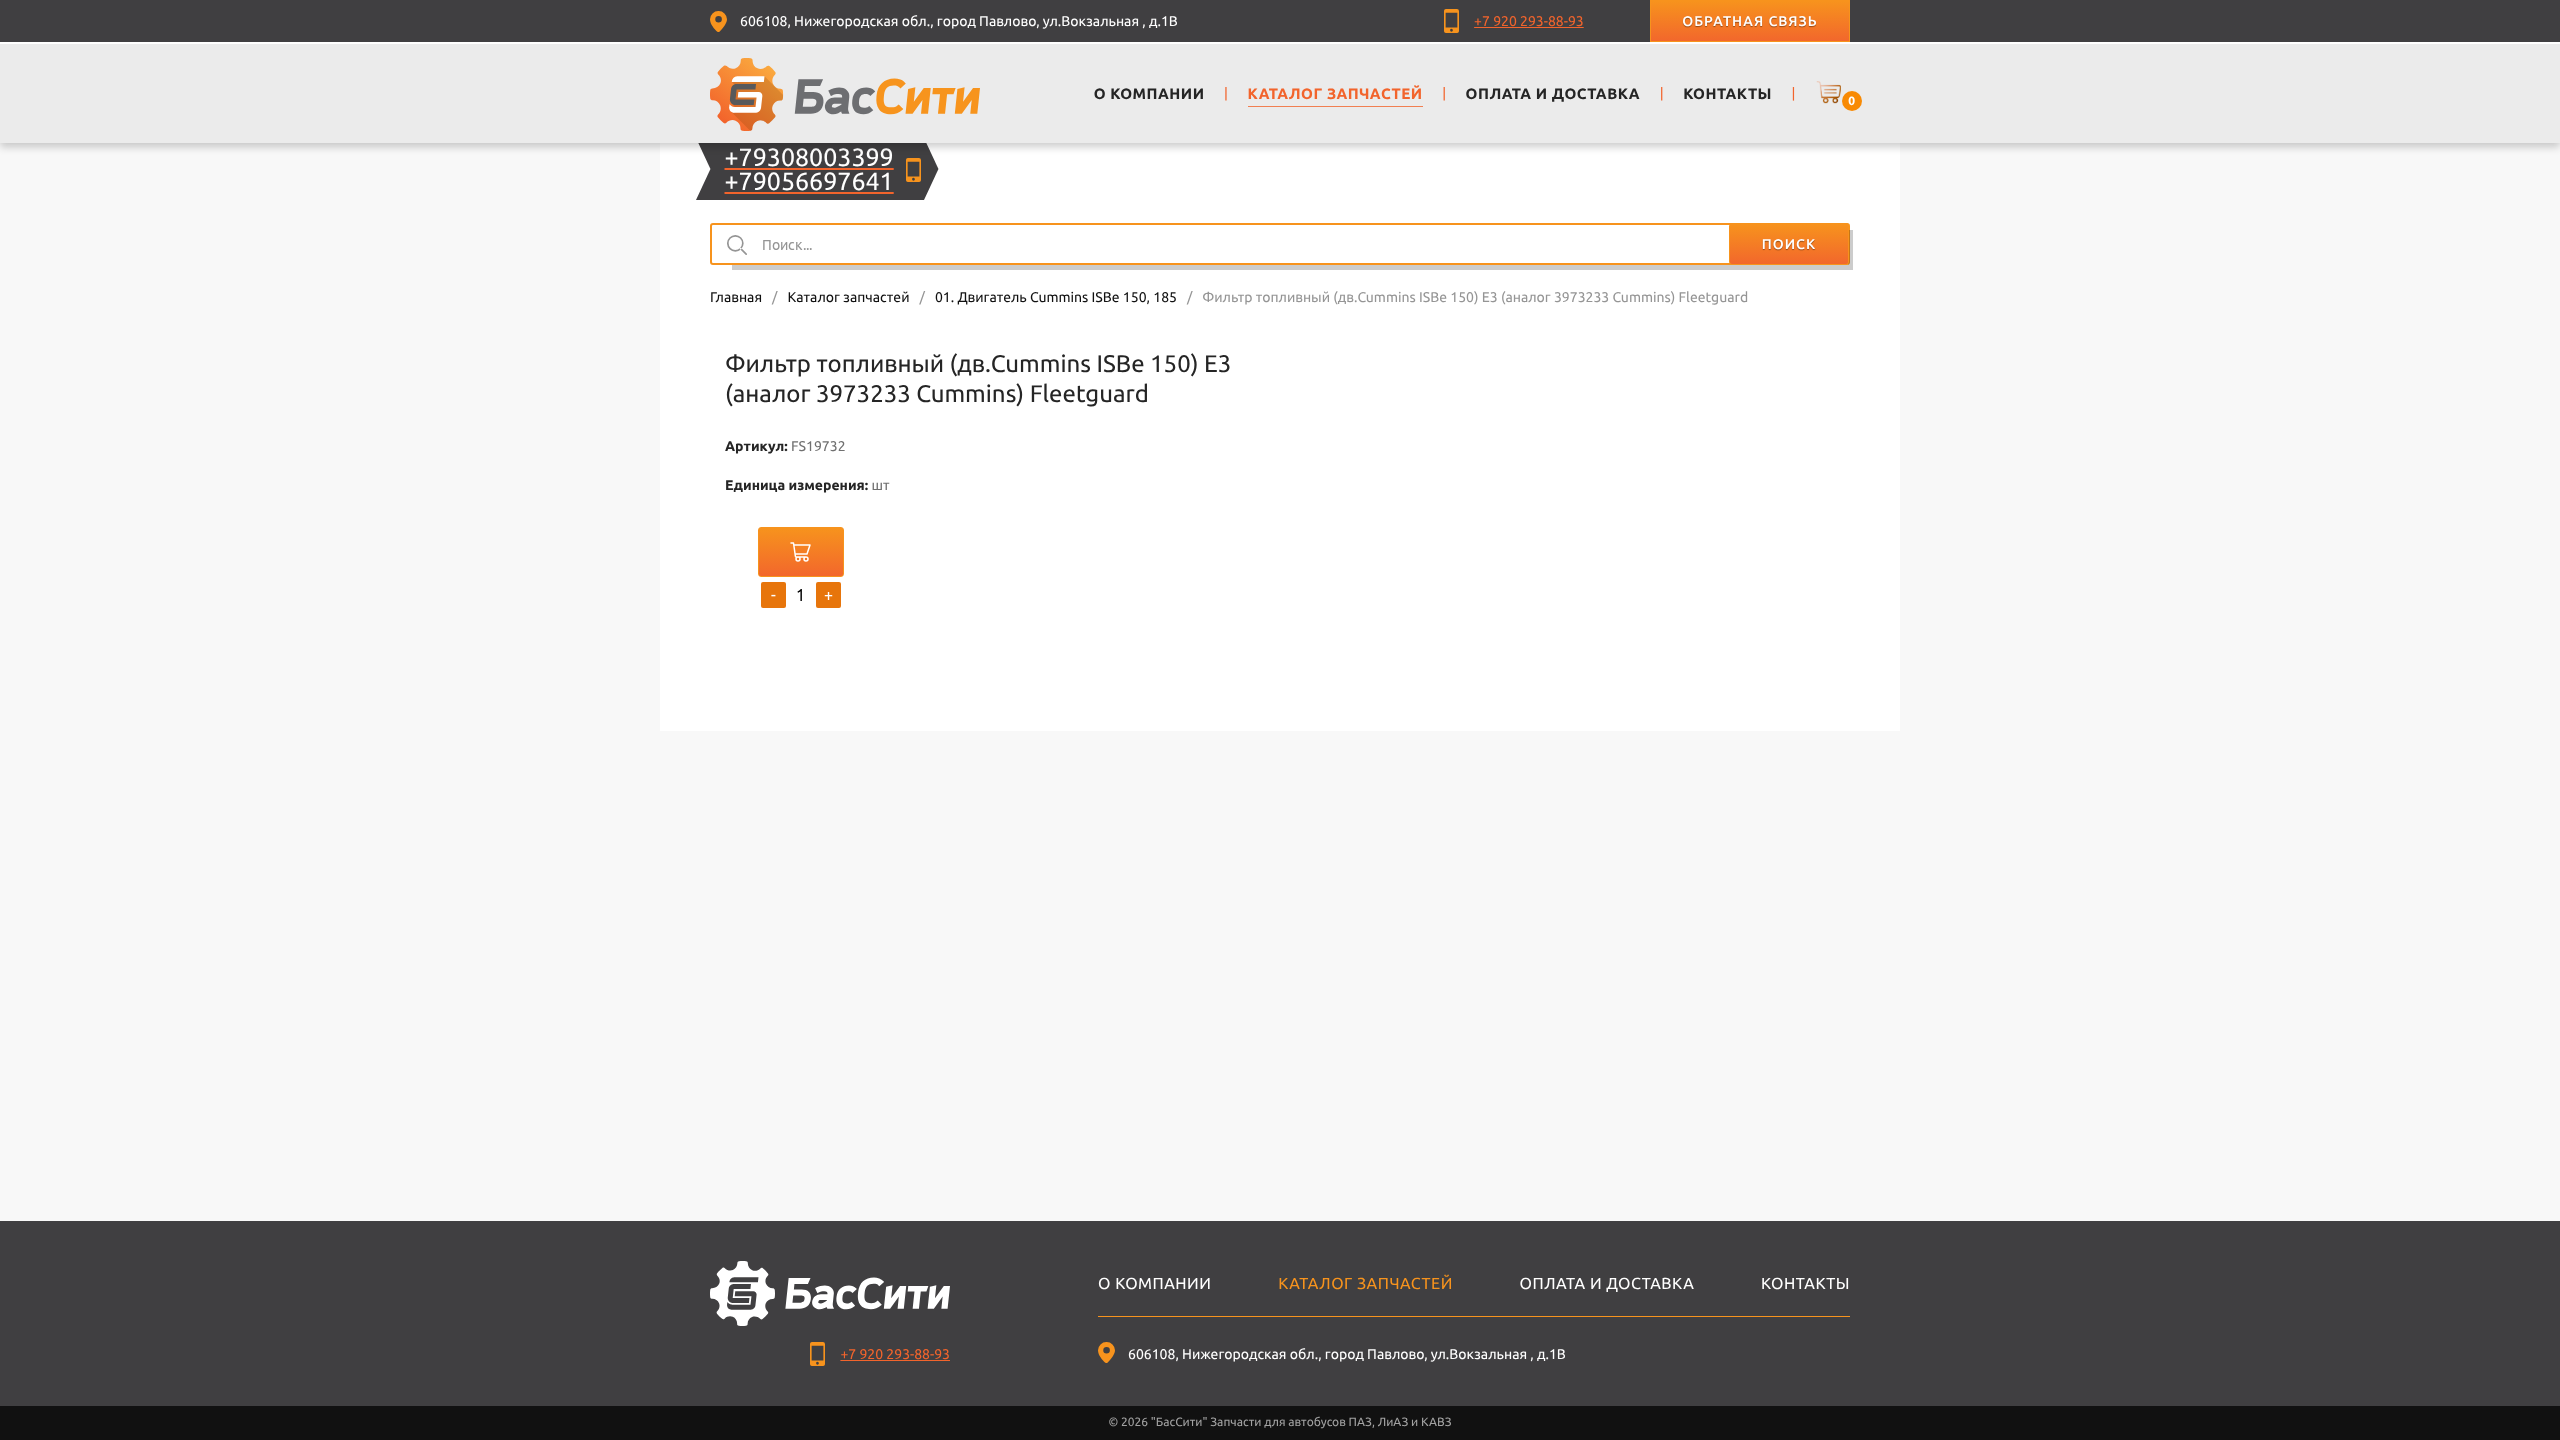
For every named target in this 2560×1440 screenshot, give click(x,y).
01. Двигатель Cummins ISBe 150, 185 (1056, 297)
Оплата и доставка (1607, 1284)
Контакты (1805, 1284)
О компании (1154, 1284)
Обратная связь (1749, 21)
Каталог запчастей (848, 297)
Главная (736, 297)
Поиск (1789, 244)
